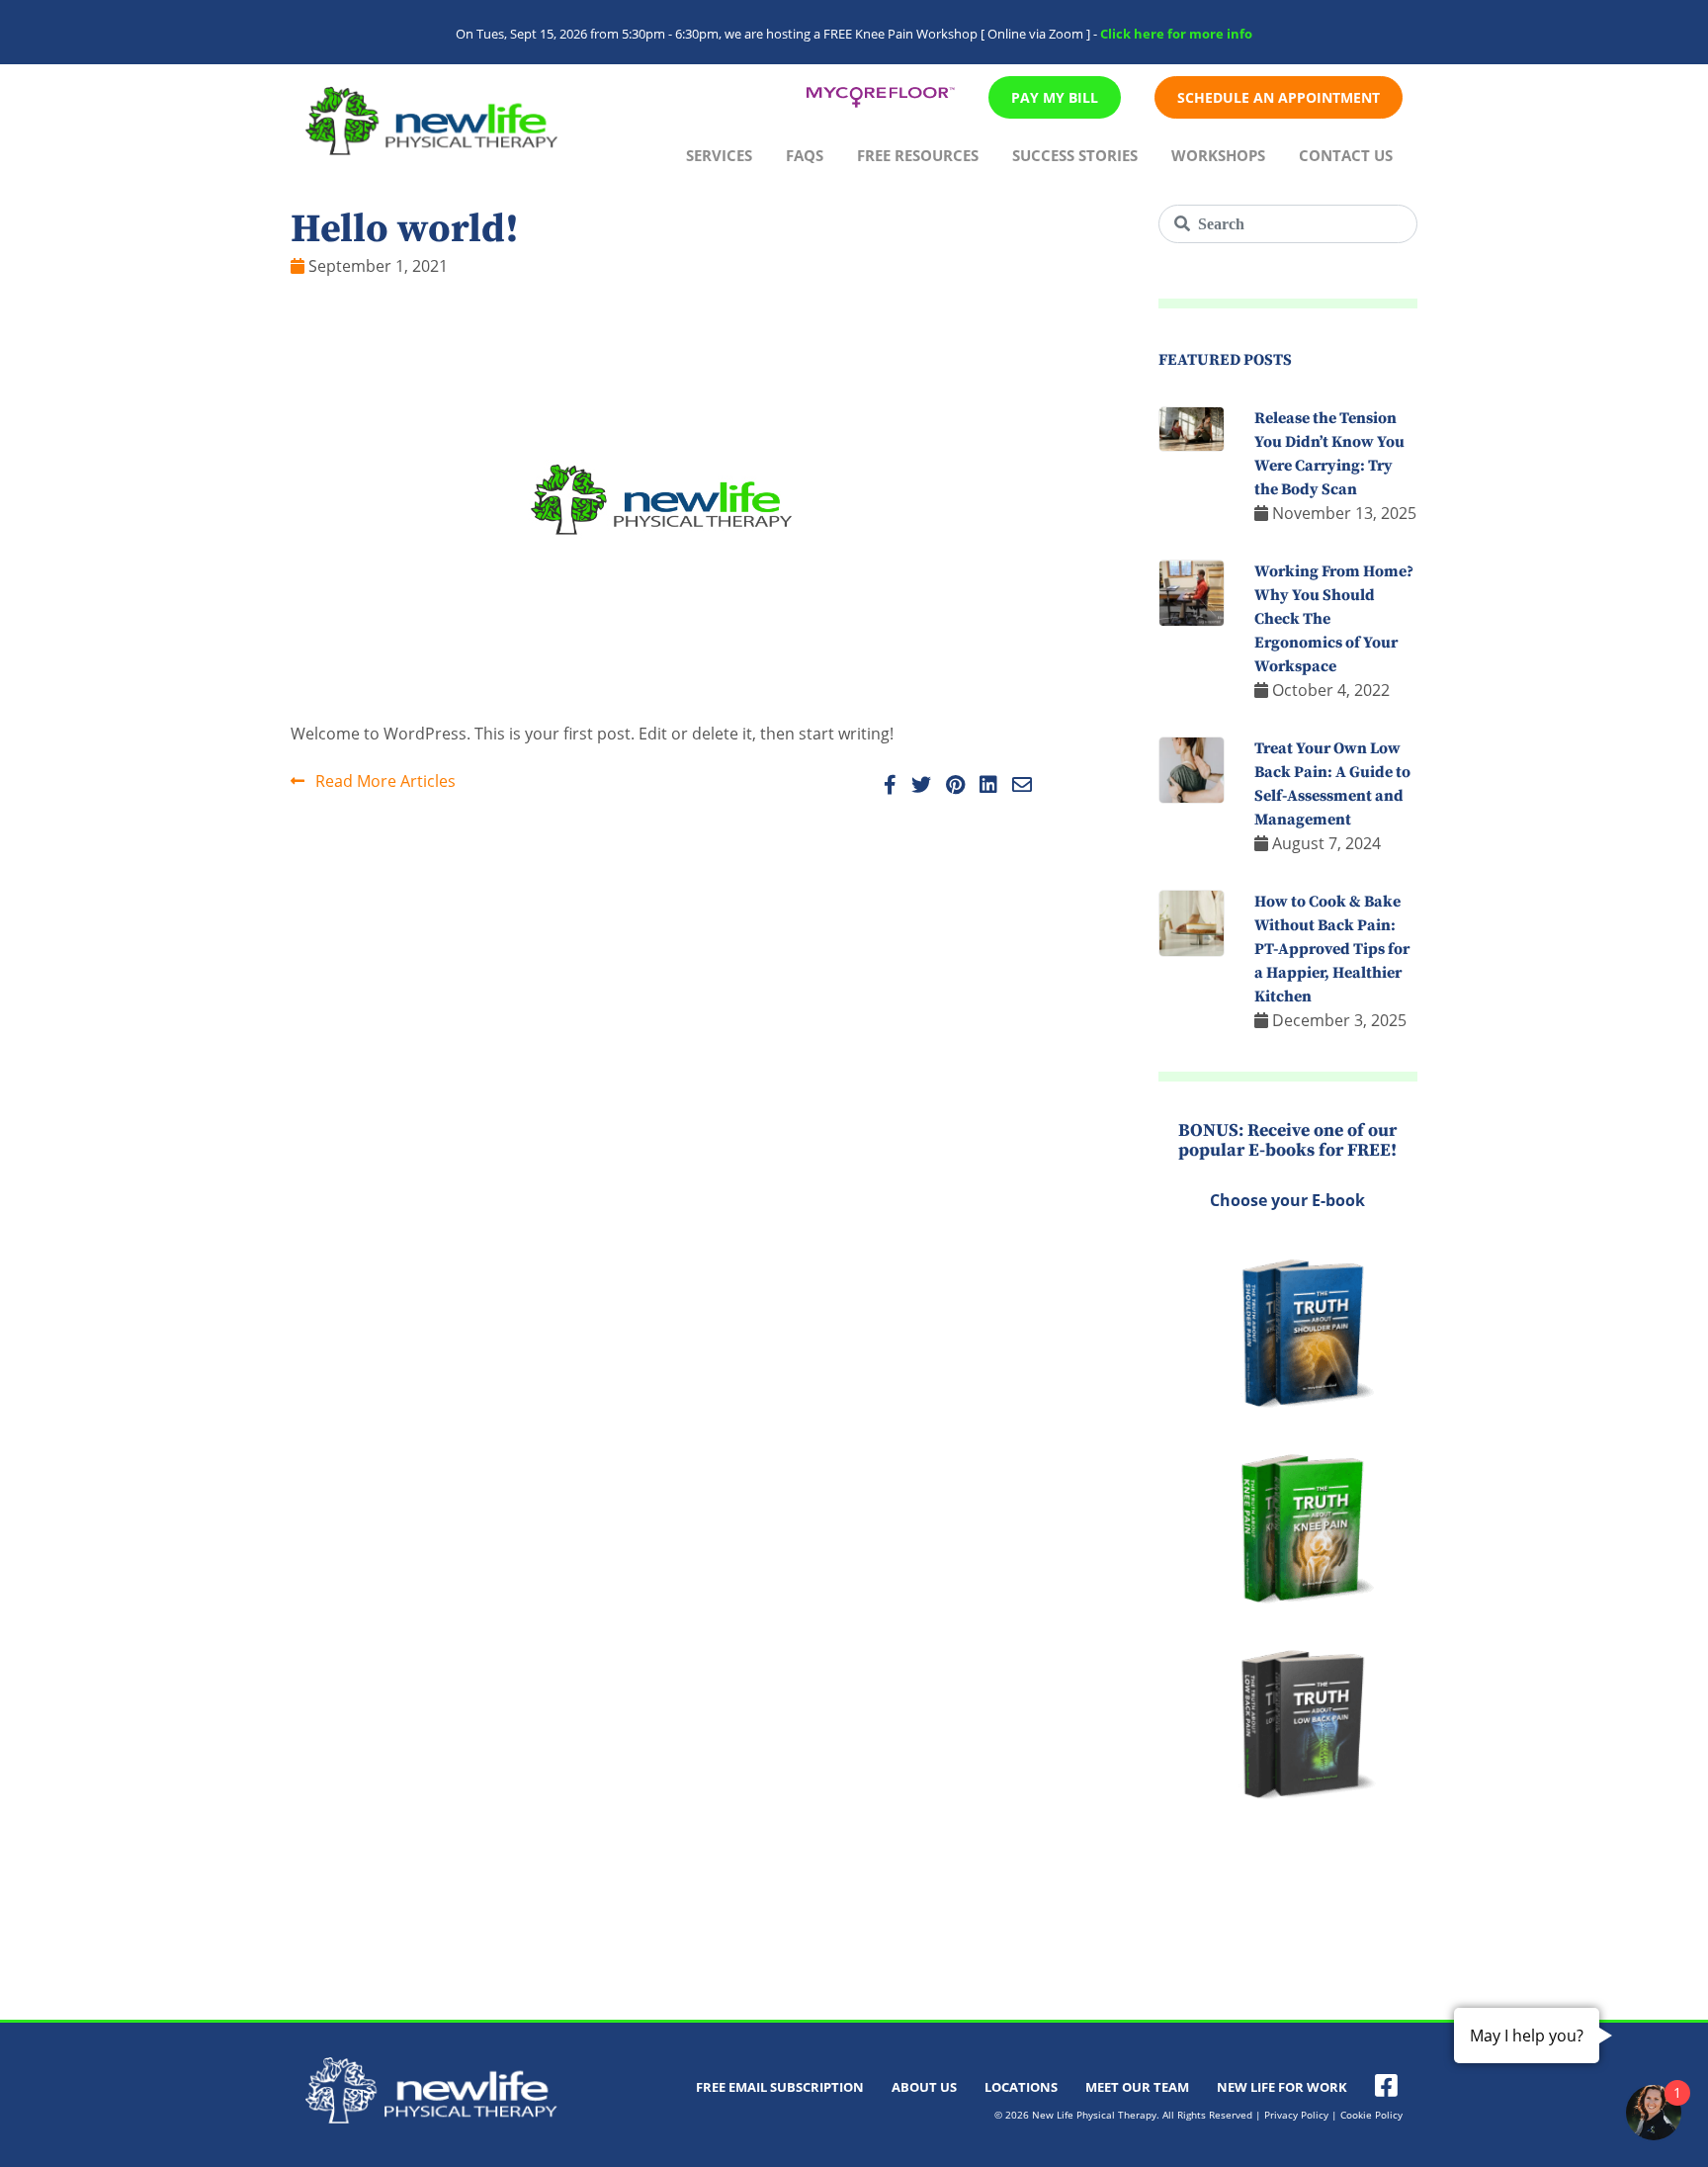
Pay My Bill (1055, 97)
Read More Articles (384, 781)
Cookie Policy (1371, 2115)
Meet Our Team (1137, 2087)
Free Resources (918, 155)
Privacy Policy (1296, 2115)
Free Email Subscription (780, 2087)
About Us (924, 2087)
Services (719, 155)
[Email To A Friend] (1017, 786)
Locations (1021, 2087)
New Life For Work (1282, 2087)
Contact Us (1346, 155)
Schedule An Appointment (1279, 97)
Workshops (1218, 155)
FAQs (805, 155)
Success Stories (1075, 155)
